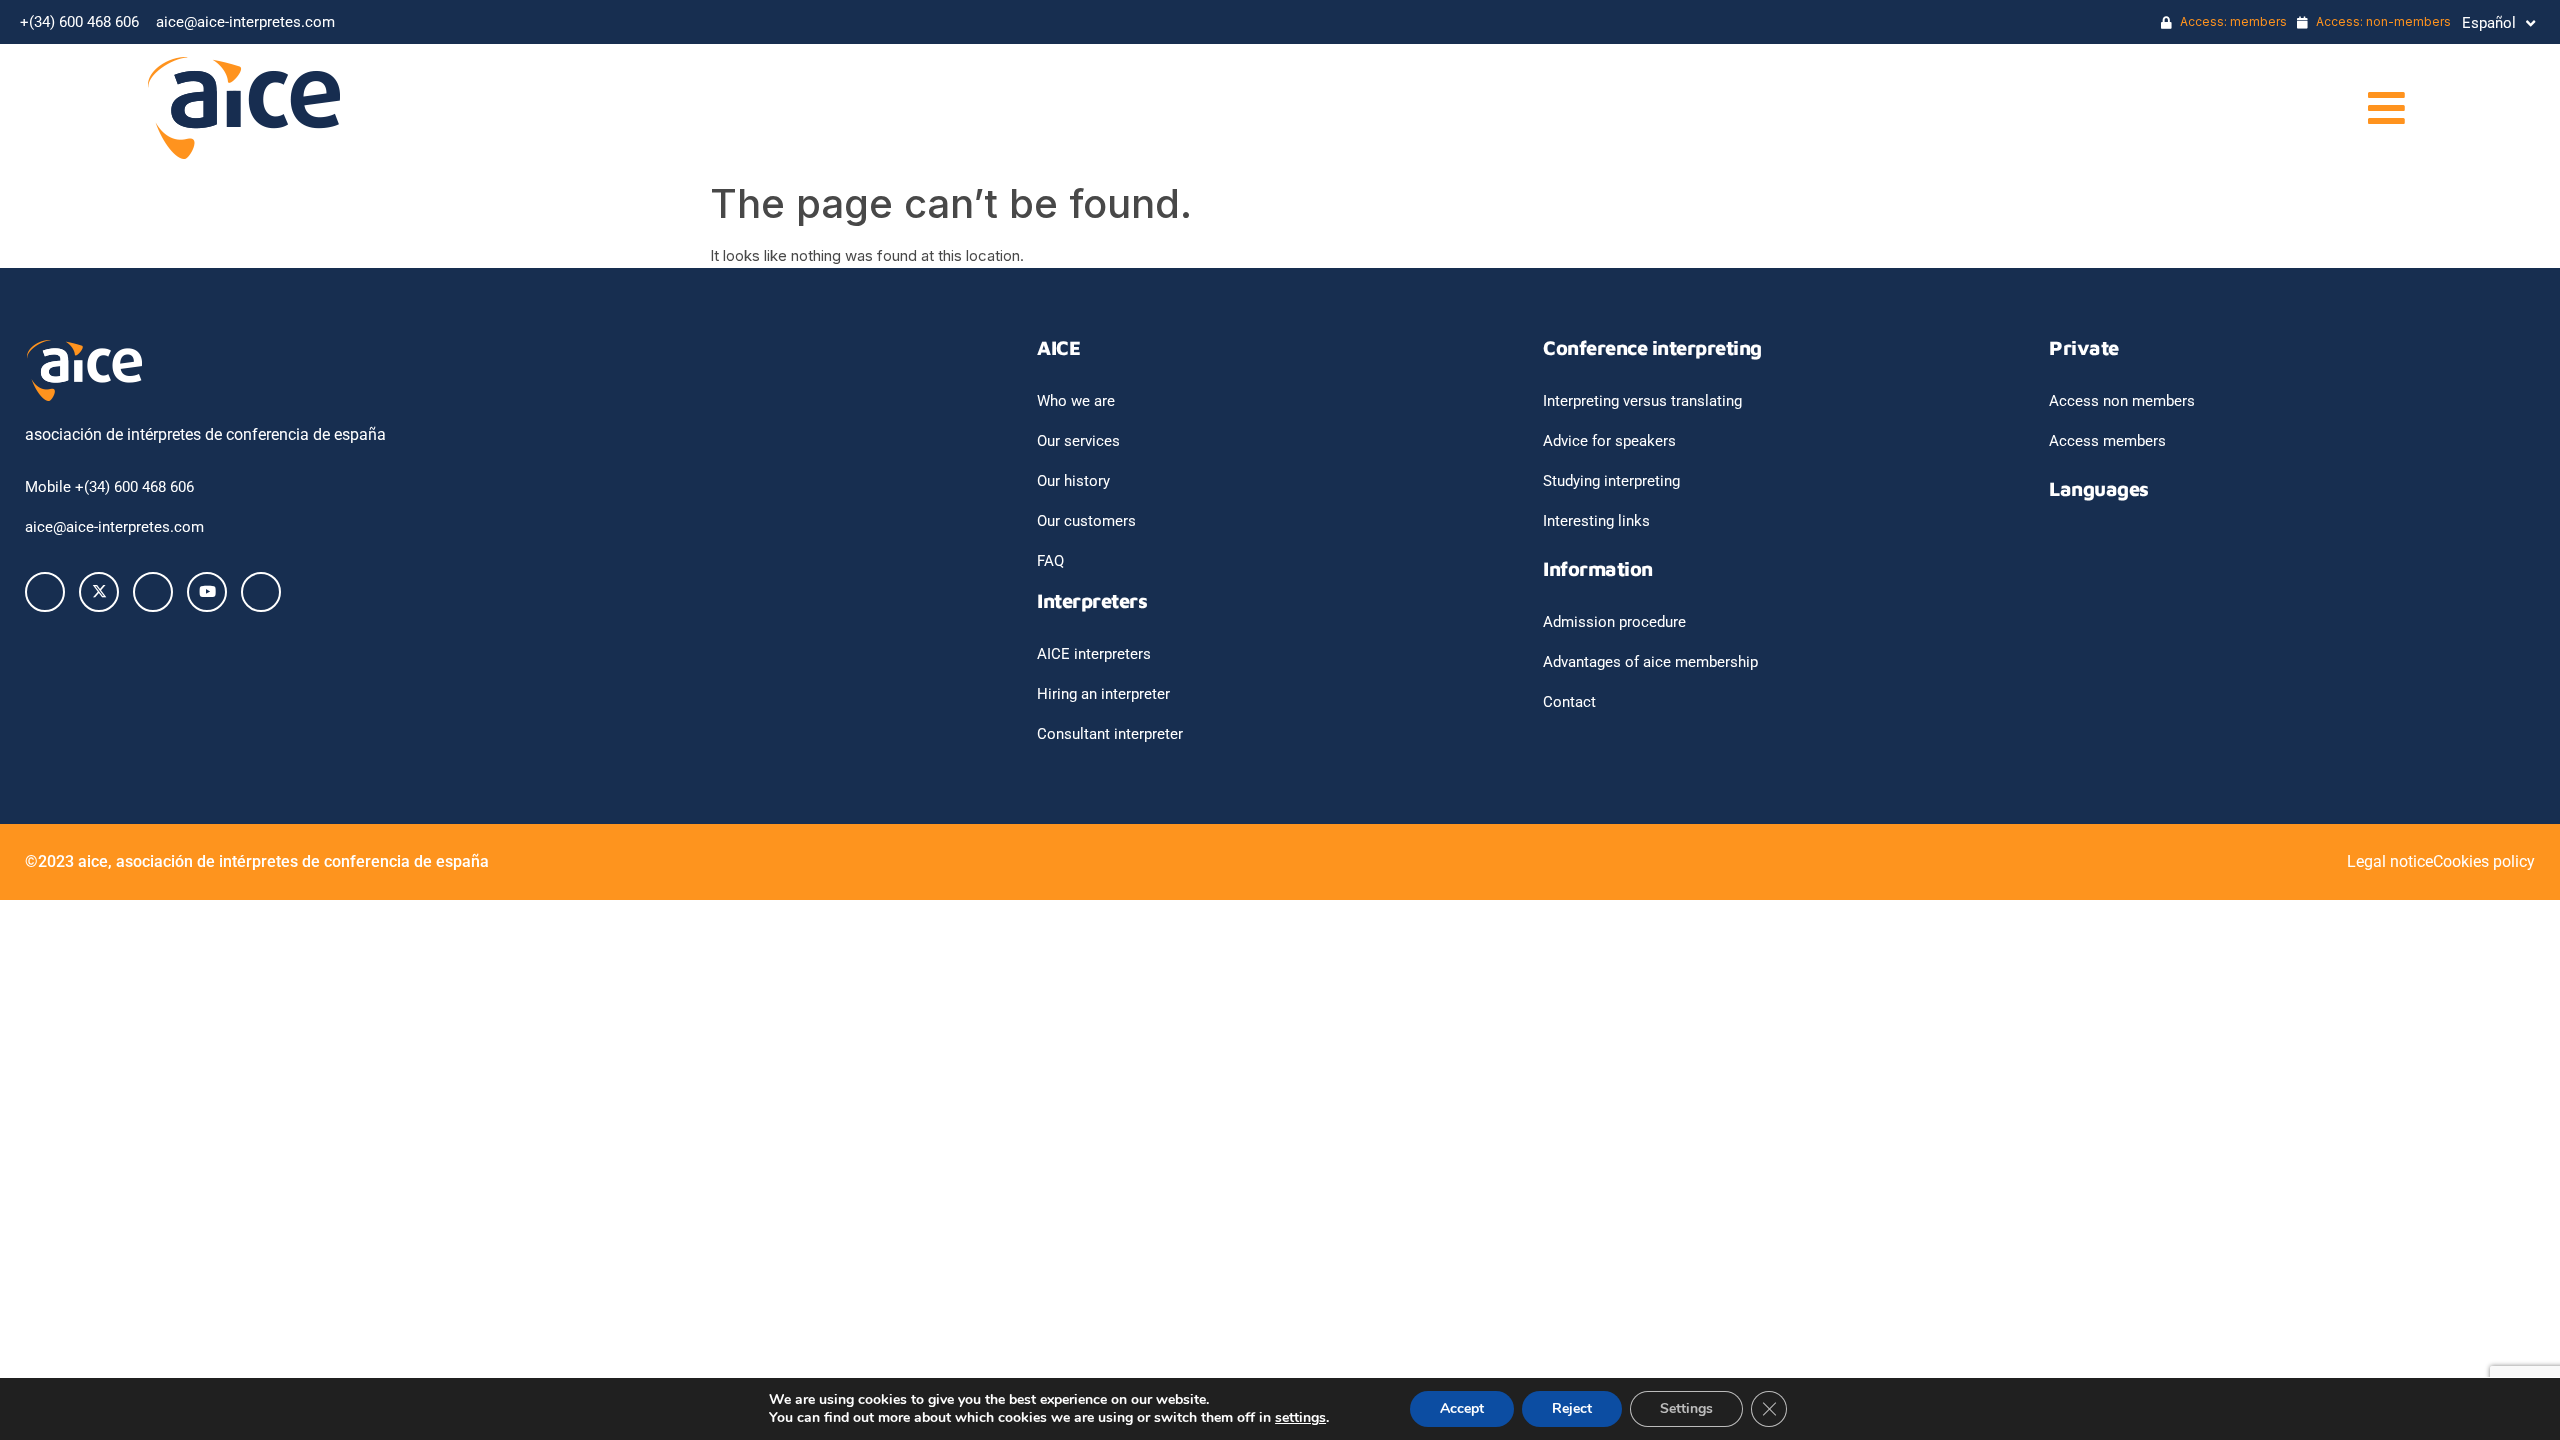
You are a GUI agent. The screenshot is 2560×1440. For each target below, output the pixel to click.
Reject (1572, 1408)
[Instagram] (261, 592)
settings (1300, 1418)
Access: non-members (2382, 21)
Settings (1686, 1408)
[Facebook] (45, 592)
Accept (1462, 1408)
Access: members (2232, 21)
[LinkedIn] (153, 592)
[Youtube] (207, 592)
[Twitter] (99, 592)
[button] (1856, 108)
